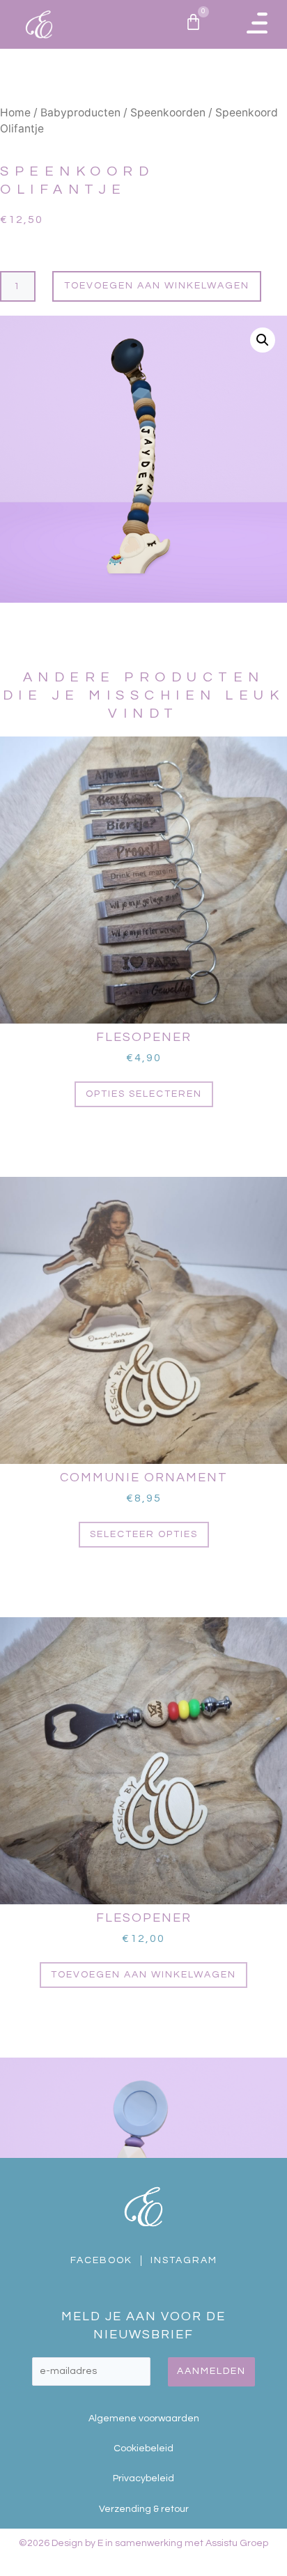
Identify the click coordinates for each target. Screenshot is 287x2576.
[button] (257, 24)
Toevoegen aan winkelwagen (157, 286)
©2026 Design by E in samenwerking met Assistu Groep (143, 2543)
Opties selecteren (144, 1094)
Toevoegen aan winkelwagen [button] (143, 1975)
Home (15, 113)
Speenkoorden (168, 113)
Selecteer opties (144, 1534)
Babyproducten (80, 113)
